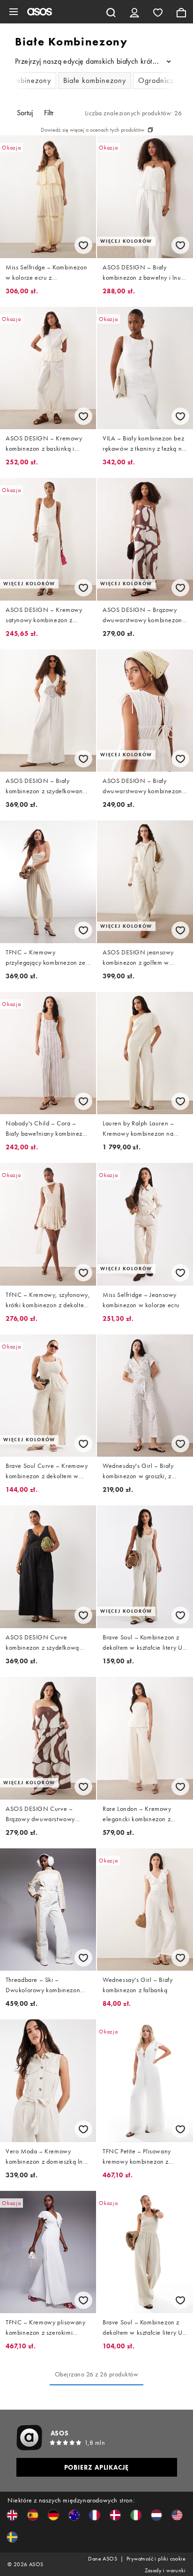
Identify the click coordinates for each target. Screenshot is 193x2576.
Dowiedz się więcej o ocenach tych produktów (93, 130)
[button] (12, 2515)
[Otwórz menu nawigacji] (14, 12)
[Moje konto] (134, 12)
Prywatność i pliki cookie (156, 2559)
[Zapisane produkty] (158, 12)
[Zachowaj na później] (83, 245)
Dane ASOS (103, 2559)
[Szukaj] (111, 12)
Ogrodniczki (159, 80)
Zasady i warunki (165, 2570)
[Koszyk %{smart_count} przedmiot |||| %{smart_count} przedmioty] (181, 12)
